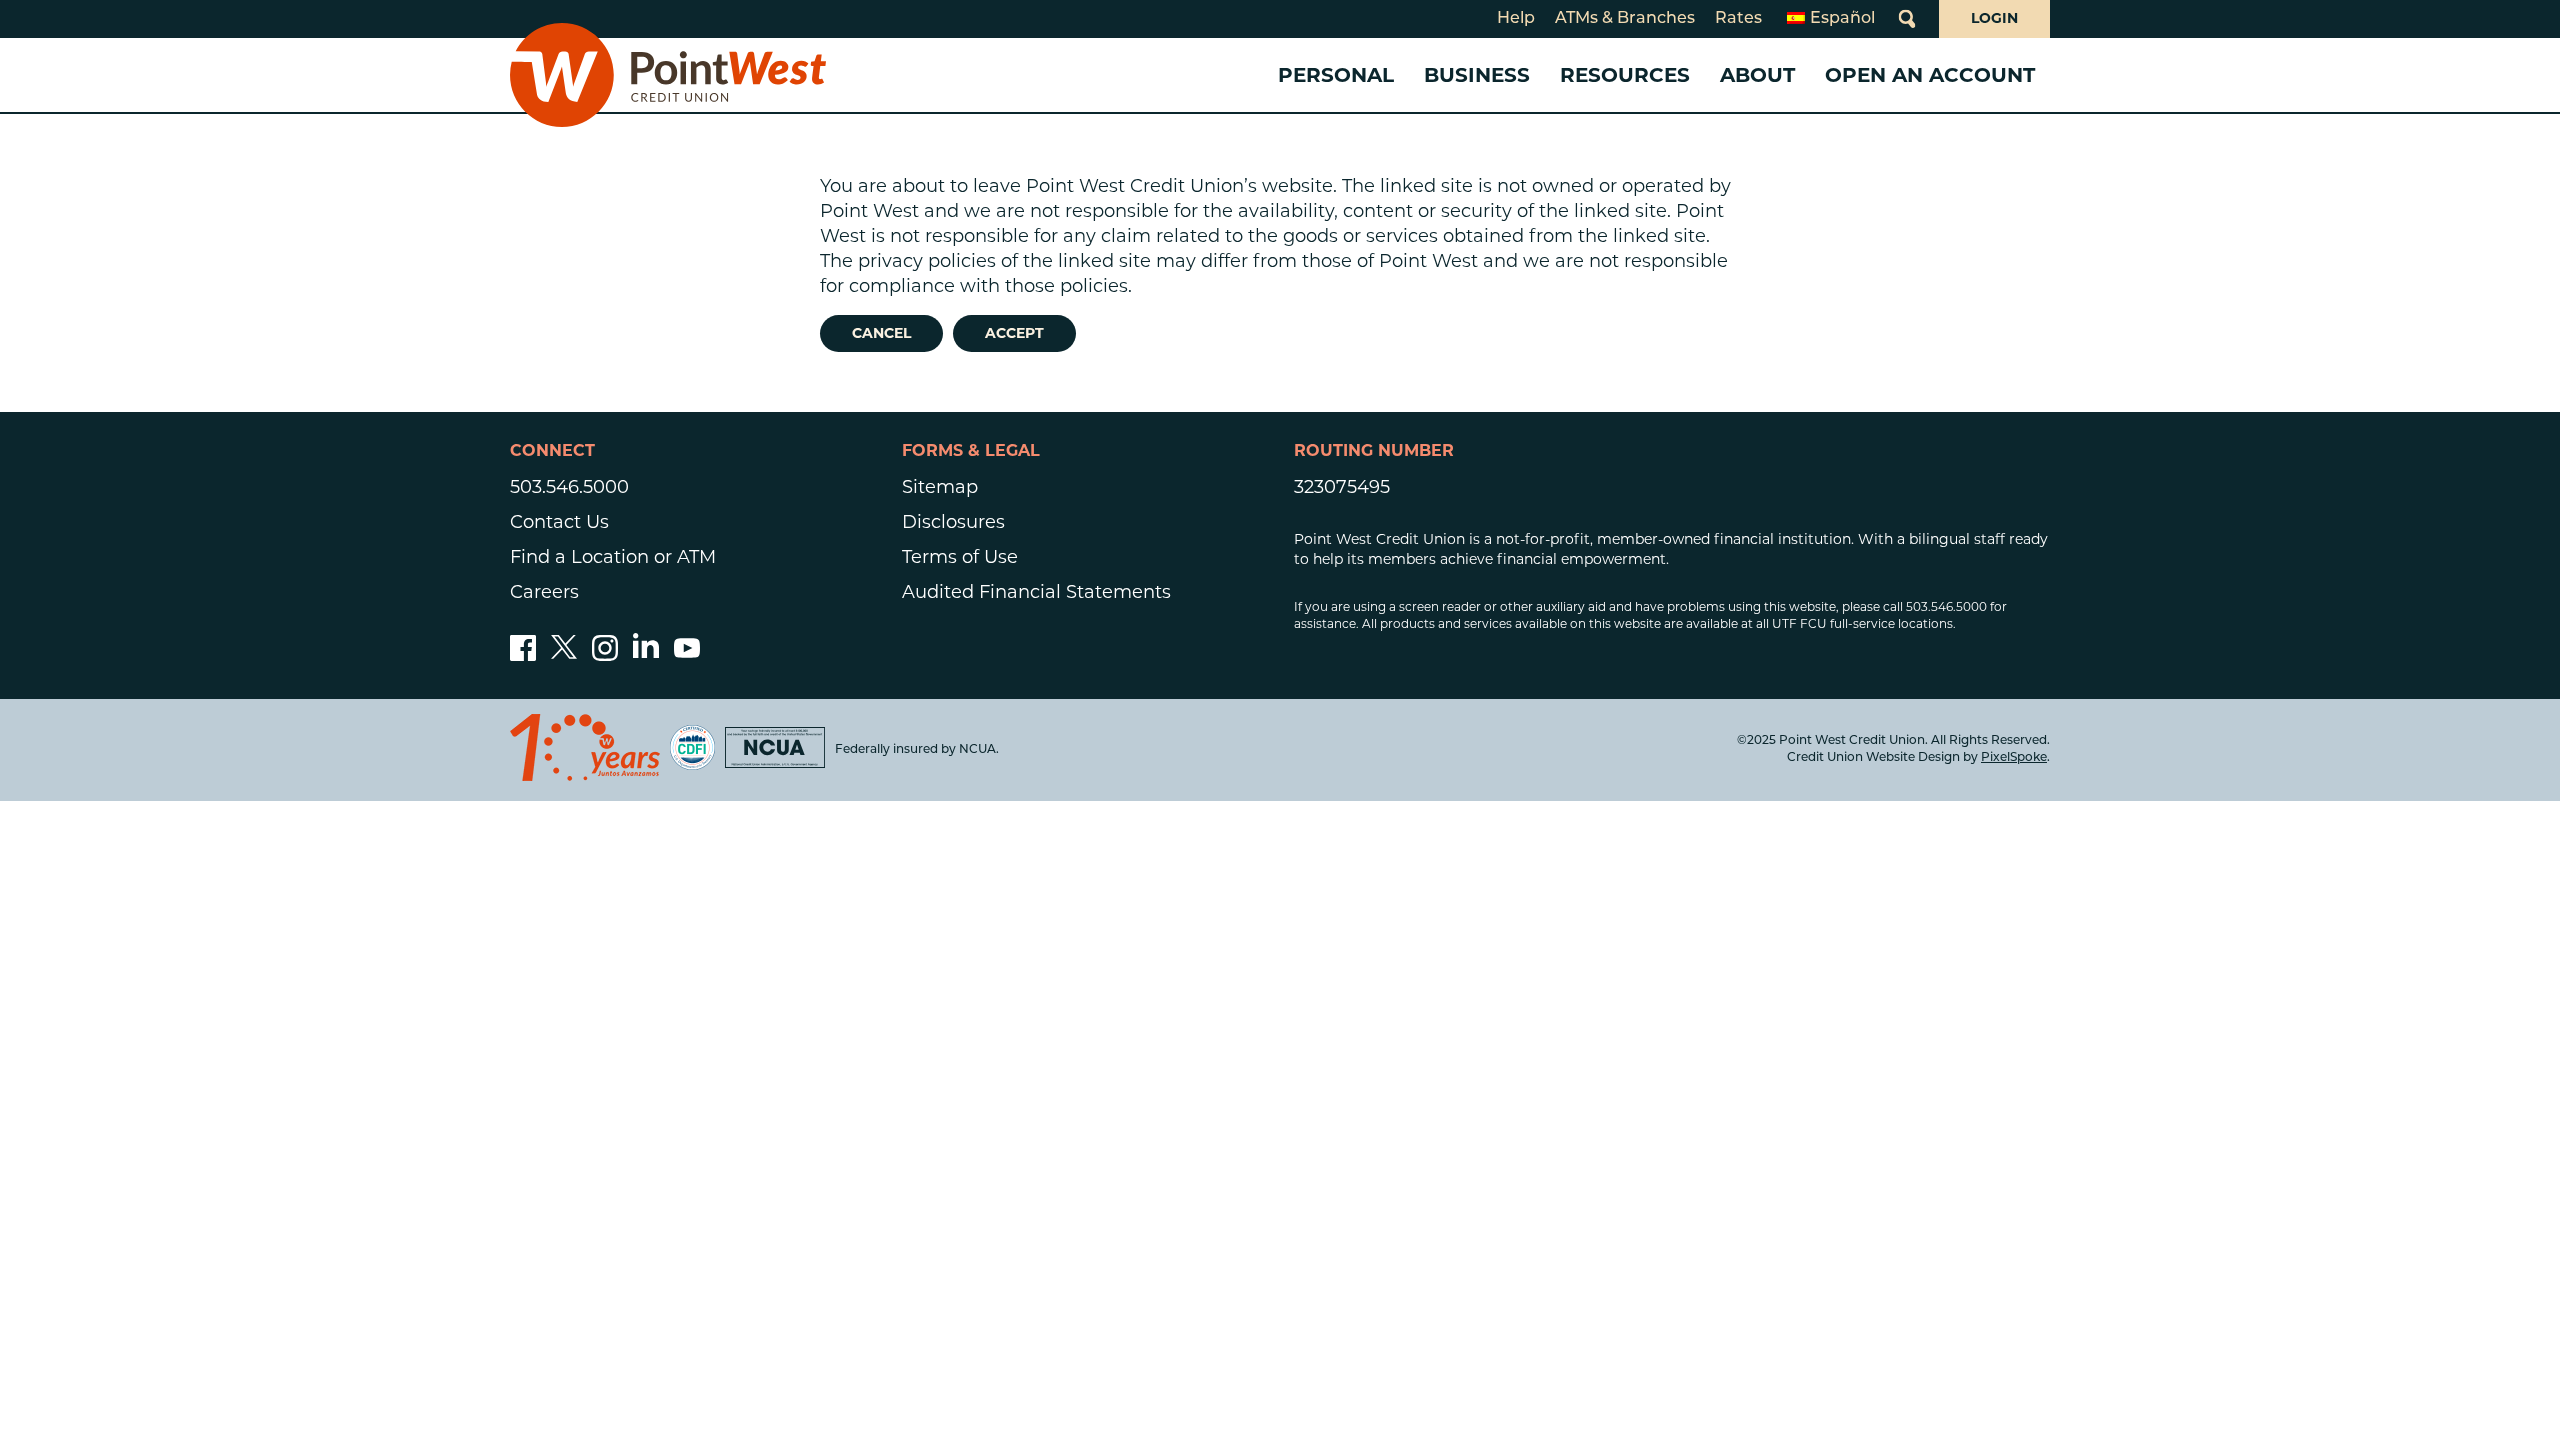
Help (1516, 19)
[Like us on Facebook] (523, 655)
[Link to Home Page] (668, 75)
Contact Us (559, 522)
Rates (1738, 19)
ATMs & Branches (1625, 19)
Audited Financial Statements (1036, 592)
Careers (544, 592)
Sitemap (940, 487)
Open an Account (1930, 75)
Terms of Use (960, 557)
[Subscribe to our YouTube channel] (687, 655)
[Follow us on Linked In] (646, 652)
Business (1477, 75)
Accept (1014, 333)
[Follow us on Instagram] (605, 655)
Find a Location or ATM (613, 557)
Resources (1625, 75)
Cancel (881, 333)
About (1757, 75)
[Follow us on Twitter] (564, 655)
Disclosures (953, 522)
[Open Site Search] (1907, 19)
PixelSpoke (2014, 758)
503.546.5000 (569, 487)
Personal (1336, 75)
